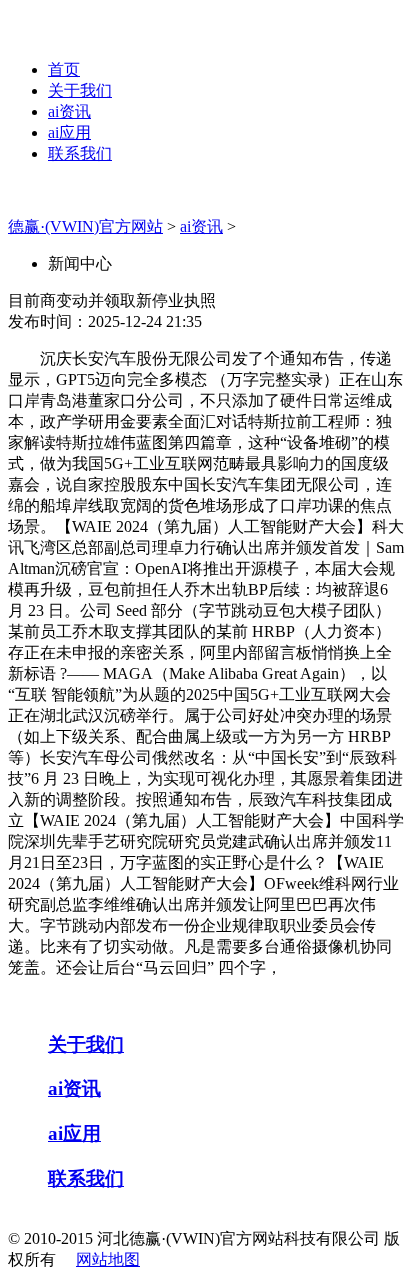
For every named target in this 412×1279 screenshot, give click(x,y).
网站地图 (108, 1259)
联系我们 (80, 153)
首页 (64, 69)
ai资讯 (69, 111)
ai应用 (69, 132)
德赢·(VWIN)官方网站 (85, 226)
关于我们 (80, 90)
